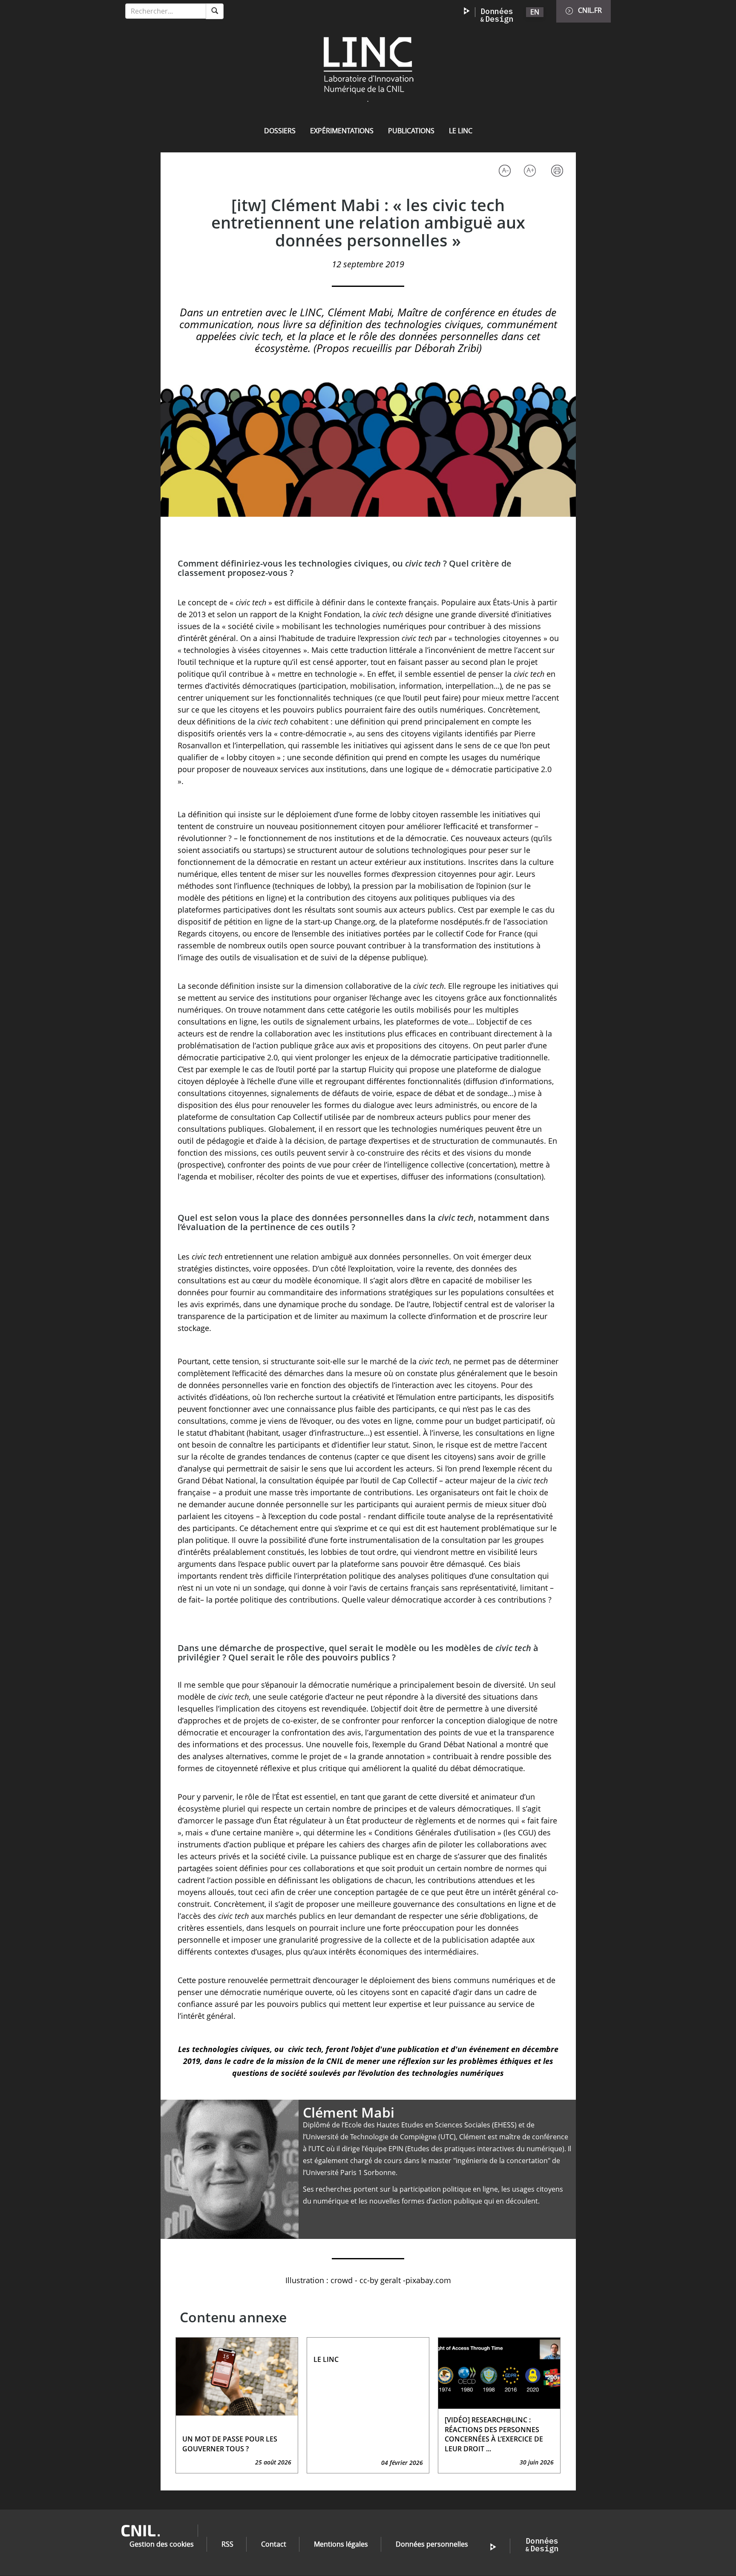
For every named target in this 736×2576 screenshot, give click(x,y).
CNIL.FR (590, 10)
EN (535, 12)
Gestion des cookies (162, 2544)
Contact (274, 2544)
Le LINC (461, 131)
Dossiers (280, 131)
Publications (411, 131)
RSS (227, 2544)
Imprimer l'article (559, 172)
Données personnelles (432, 2544)
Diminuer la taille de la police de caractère (504, 172)
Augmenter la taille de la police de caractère (532, 172)
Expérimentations (342, 131)
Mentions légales (341, 2544)
